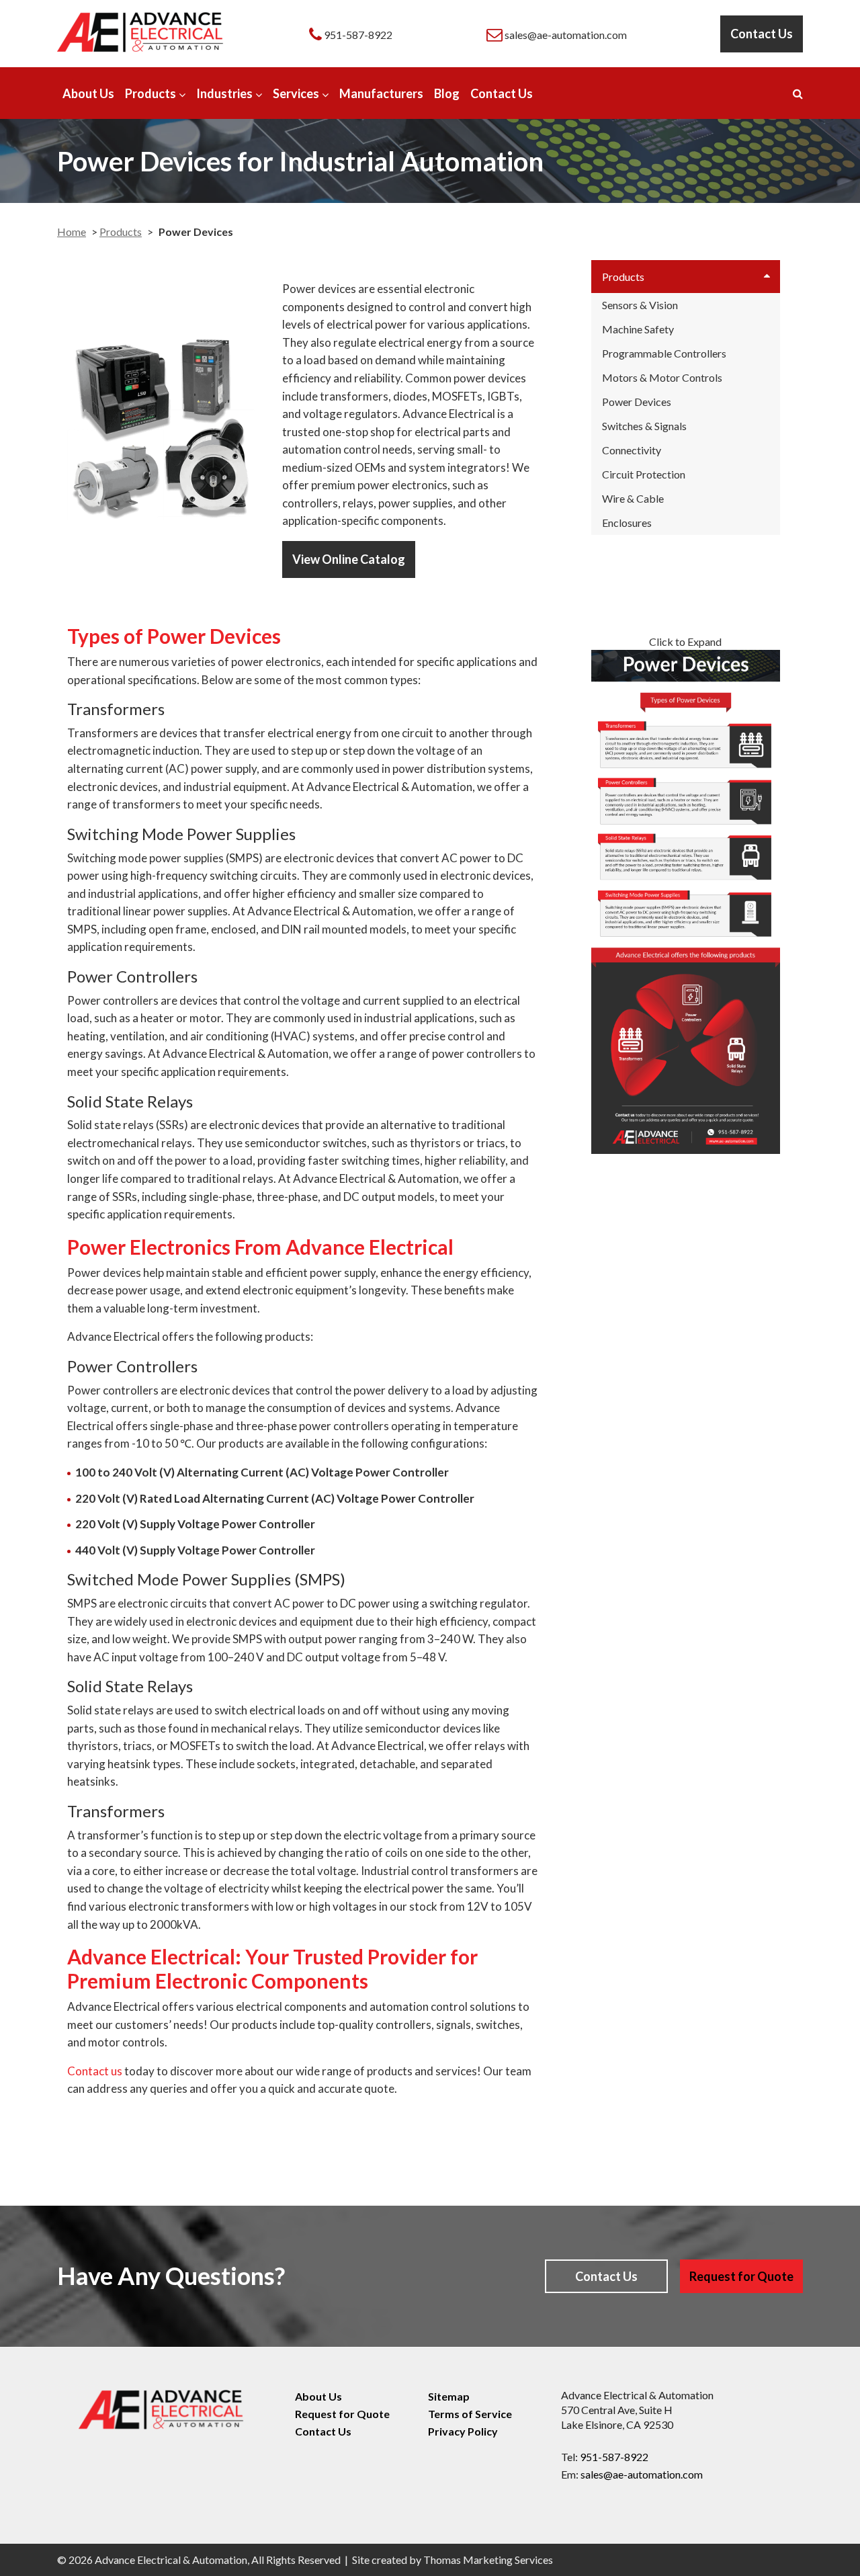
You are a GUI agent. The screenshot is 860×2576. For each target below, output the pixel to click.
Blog (447, 93)
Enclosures (627, 523)
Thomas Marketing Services (488, 2560)
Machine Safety (638, 329)
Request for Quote (741, 2276)
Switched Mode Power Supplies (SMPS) (206, 1579)
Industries (224, 93)
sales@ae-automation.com (642, 2474)
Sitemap (449, 2396)
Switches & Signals (644, 426)
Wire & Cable (633, 498)
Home (72, 232)
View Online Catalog (349, 559)
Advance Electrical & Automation (171, 2560)
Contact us (95, 2071)
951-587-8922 (614, 2457)
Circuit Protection (644, 474)
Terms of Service (470, 2414)
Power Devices (637, 402)
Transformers (116, 709)
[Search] (798, 93)
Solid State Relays (130, 1101)
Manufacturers (381, 93)
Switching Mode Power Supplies (181, 834)
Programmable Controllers (664, 353)
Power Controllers (132, 976)
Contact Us (762, 34)
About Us (88, 93)
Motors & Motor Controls (662, 377)
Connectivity (632, 450)
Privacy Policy (463, 2431)
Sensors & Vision (640, 305)
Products (150, 93)
